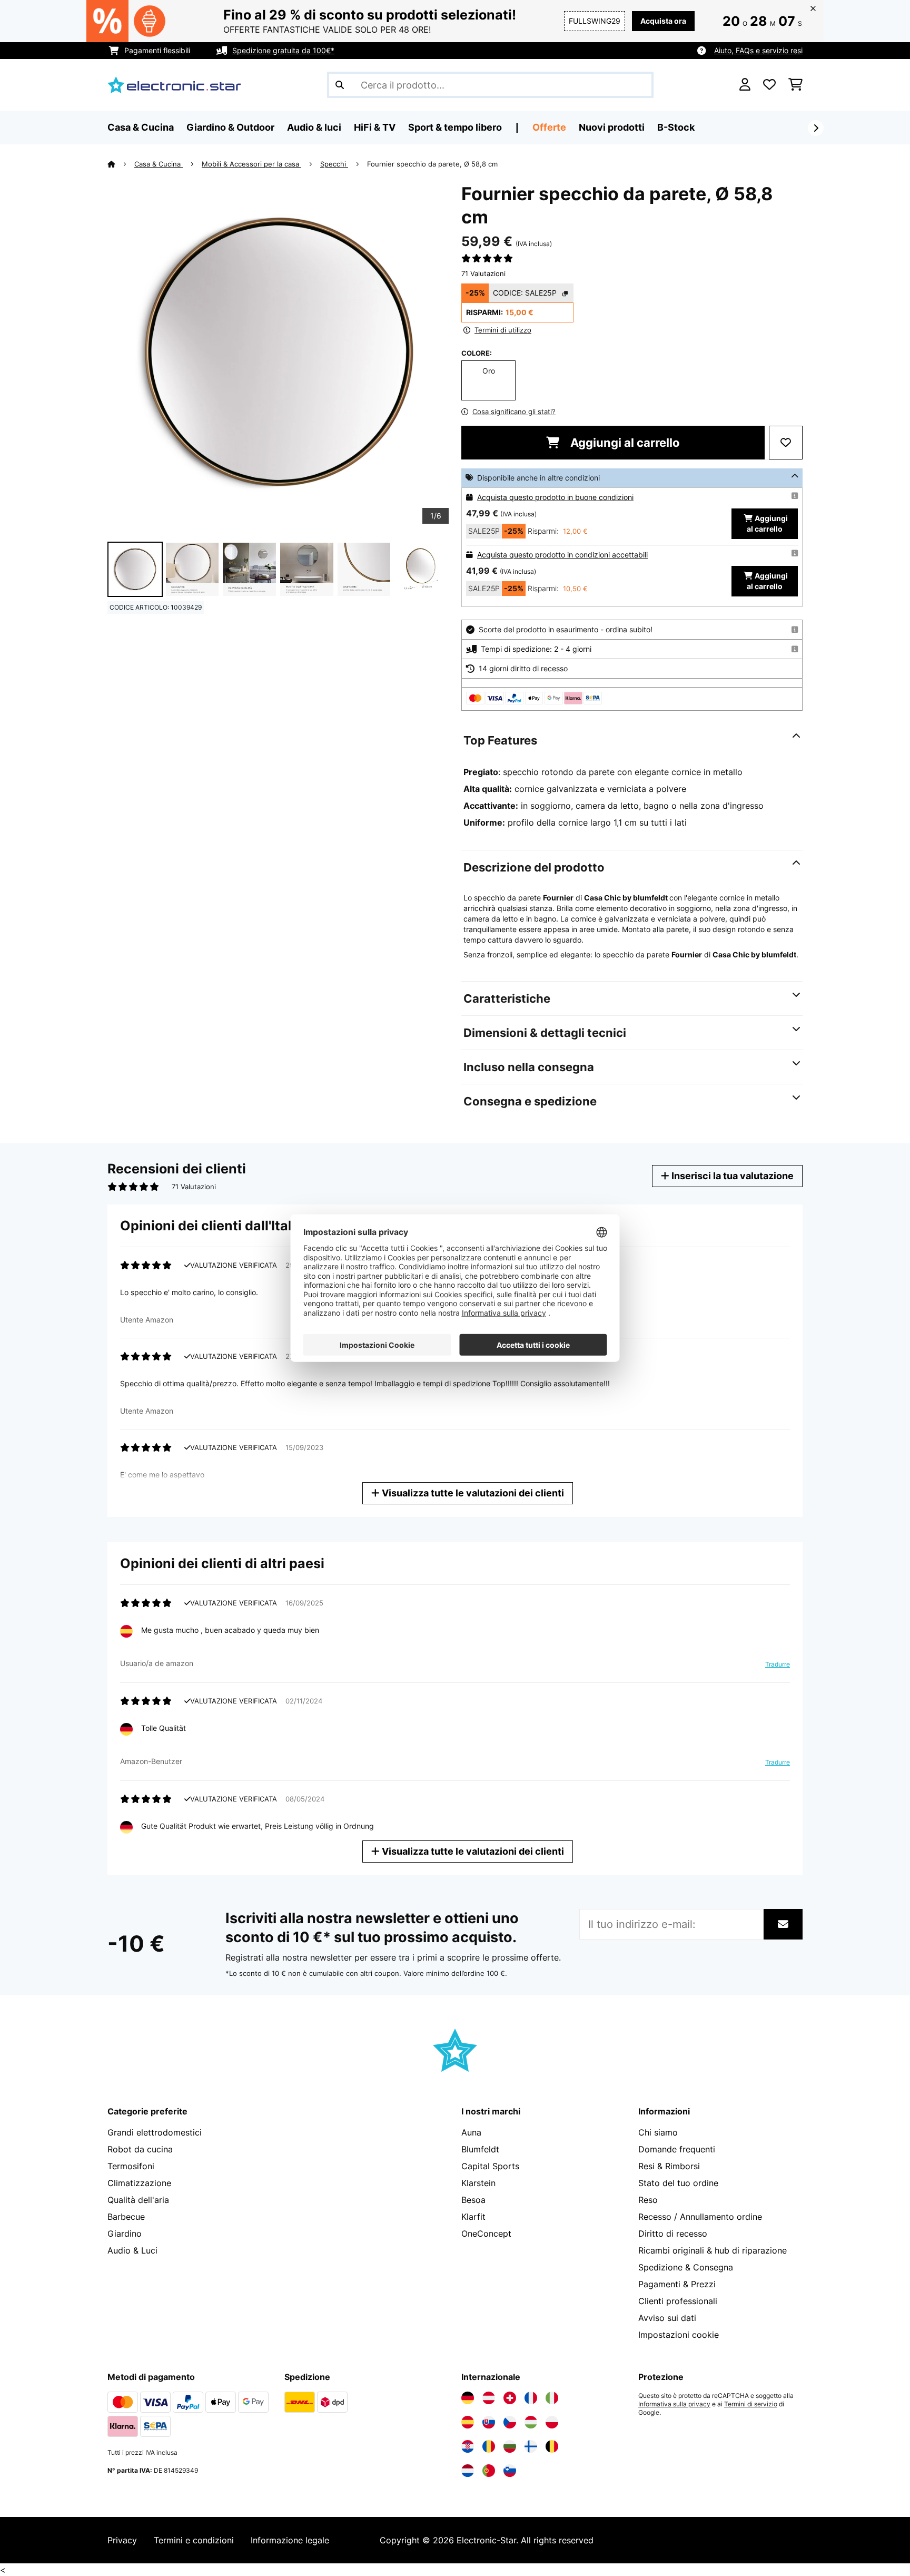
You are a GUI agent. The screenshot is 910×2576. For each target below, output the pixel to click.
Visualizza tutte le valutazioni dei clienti (472, 1493)
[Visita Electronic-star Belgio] (552, 2446)
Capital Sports (490, 2166)
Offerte (549, 127)
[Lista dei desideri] (769, 85)
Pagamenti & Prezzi (677, 2284)
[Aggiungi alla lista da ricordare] (786, 443)
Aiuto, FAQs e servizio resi (758, 50)
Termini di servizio (751, 2404)
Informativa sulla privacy (674, 2404)
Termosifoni (131, 2166)
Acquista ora (663, 21)
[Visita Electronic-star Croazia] (468, 2446)
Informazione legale (290, 2540)
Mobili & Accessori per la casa (251, 164)
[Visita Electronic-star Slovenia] (510, 2471)
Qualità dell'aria (138, 2200)
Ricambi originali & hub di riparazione (713, 2250)
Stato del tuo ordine (678, 2183)
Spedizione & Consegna (686, 2267)
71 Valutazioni (483, 273)
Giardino (125, 2234)
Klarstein (478, 2183)
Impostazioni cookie (679, 2335)
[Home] (121, 164)
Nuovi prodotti (612, 127)
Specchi (334, 164)
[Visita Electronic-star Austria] (489, 2398)
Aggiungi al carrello (624, 443)
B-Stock (676, 127)
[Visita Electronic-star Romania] (489, 2446)
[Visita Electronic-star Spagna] (468, 2422)
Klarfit (473, 2217)
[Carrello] (795, 85)
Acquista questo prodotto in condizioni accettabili (562, 555)
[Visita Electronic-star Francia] (531, 2398)
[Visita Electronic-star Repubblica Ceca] (510, 2422)
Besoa (473, 2200)
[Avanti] (816, 128)
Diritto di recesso (673, 2234)
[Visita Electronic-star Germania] (468, 2398)
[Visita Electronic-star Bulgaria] (510, 2446)
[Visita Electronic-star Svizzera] (510, 2398)
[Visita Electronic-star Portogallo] (489, 2471)
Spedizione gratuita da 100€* (283, 50)
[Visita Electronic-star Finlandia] (531, 2446)
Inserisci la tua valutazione (731, 1176)
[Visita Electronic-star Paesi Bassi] (468, 2471)
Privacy (122, 2540)
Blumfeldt (480, 2149)
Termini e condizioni (194, 2540)
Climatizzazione (139, 2183)
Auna (471, 2132)
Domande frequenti (677, 2149)
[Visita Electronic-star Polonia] (552, 2422)
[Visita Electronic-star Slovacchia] (489, 2422)
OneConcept (486, 2234)
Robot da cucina (140, 2149)
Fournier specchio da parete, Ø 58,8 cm (433, 164)
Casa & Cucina (159, 164)
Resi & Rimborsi (669, 2166)
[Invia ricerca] (340, 85)
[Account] (745, 85)
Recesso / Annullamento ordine (700, 2217)
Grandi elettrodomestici (155, 2132)
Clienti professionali (678, 2301)
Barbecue (126, 2217)
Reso (648, 2200)
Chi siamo (658, 2132)
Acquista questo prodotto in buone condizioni (555, 497)
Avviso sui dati (667, 2318)
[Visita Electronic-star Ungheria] (531, 2422)
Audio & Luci (132, 2250)
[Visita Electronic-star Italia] (552, 2398)
